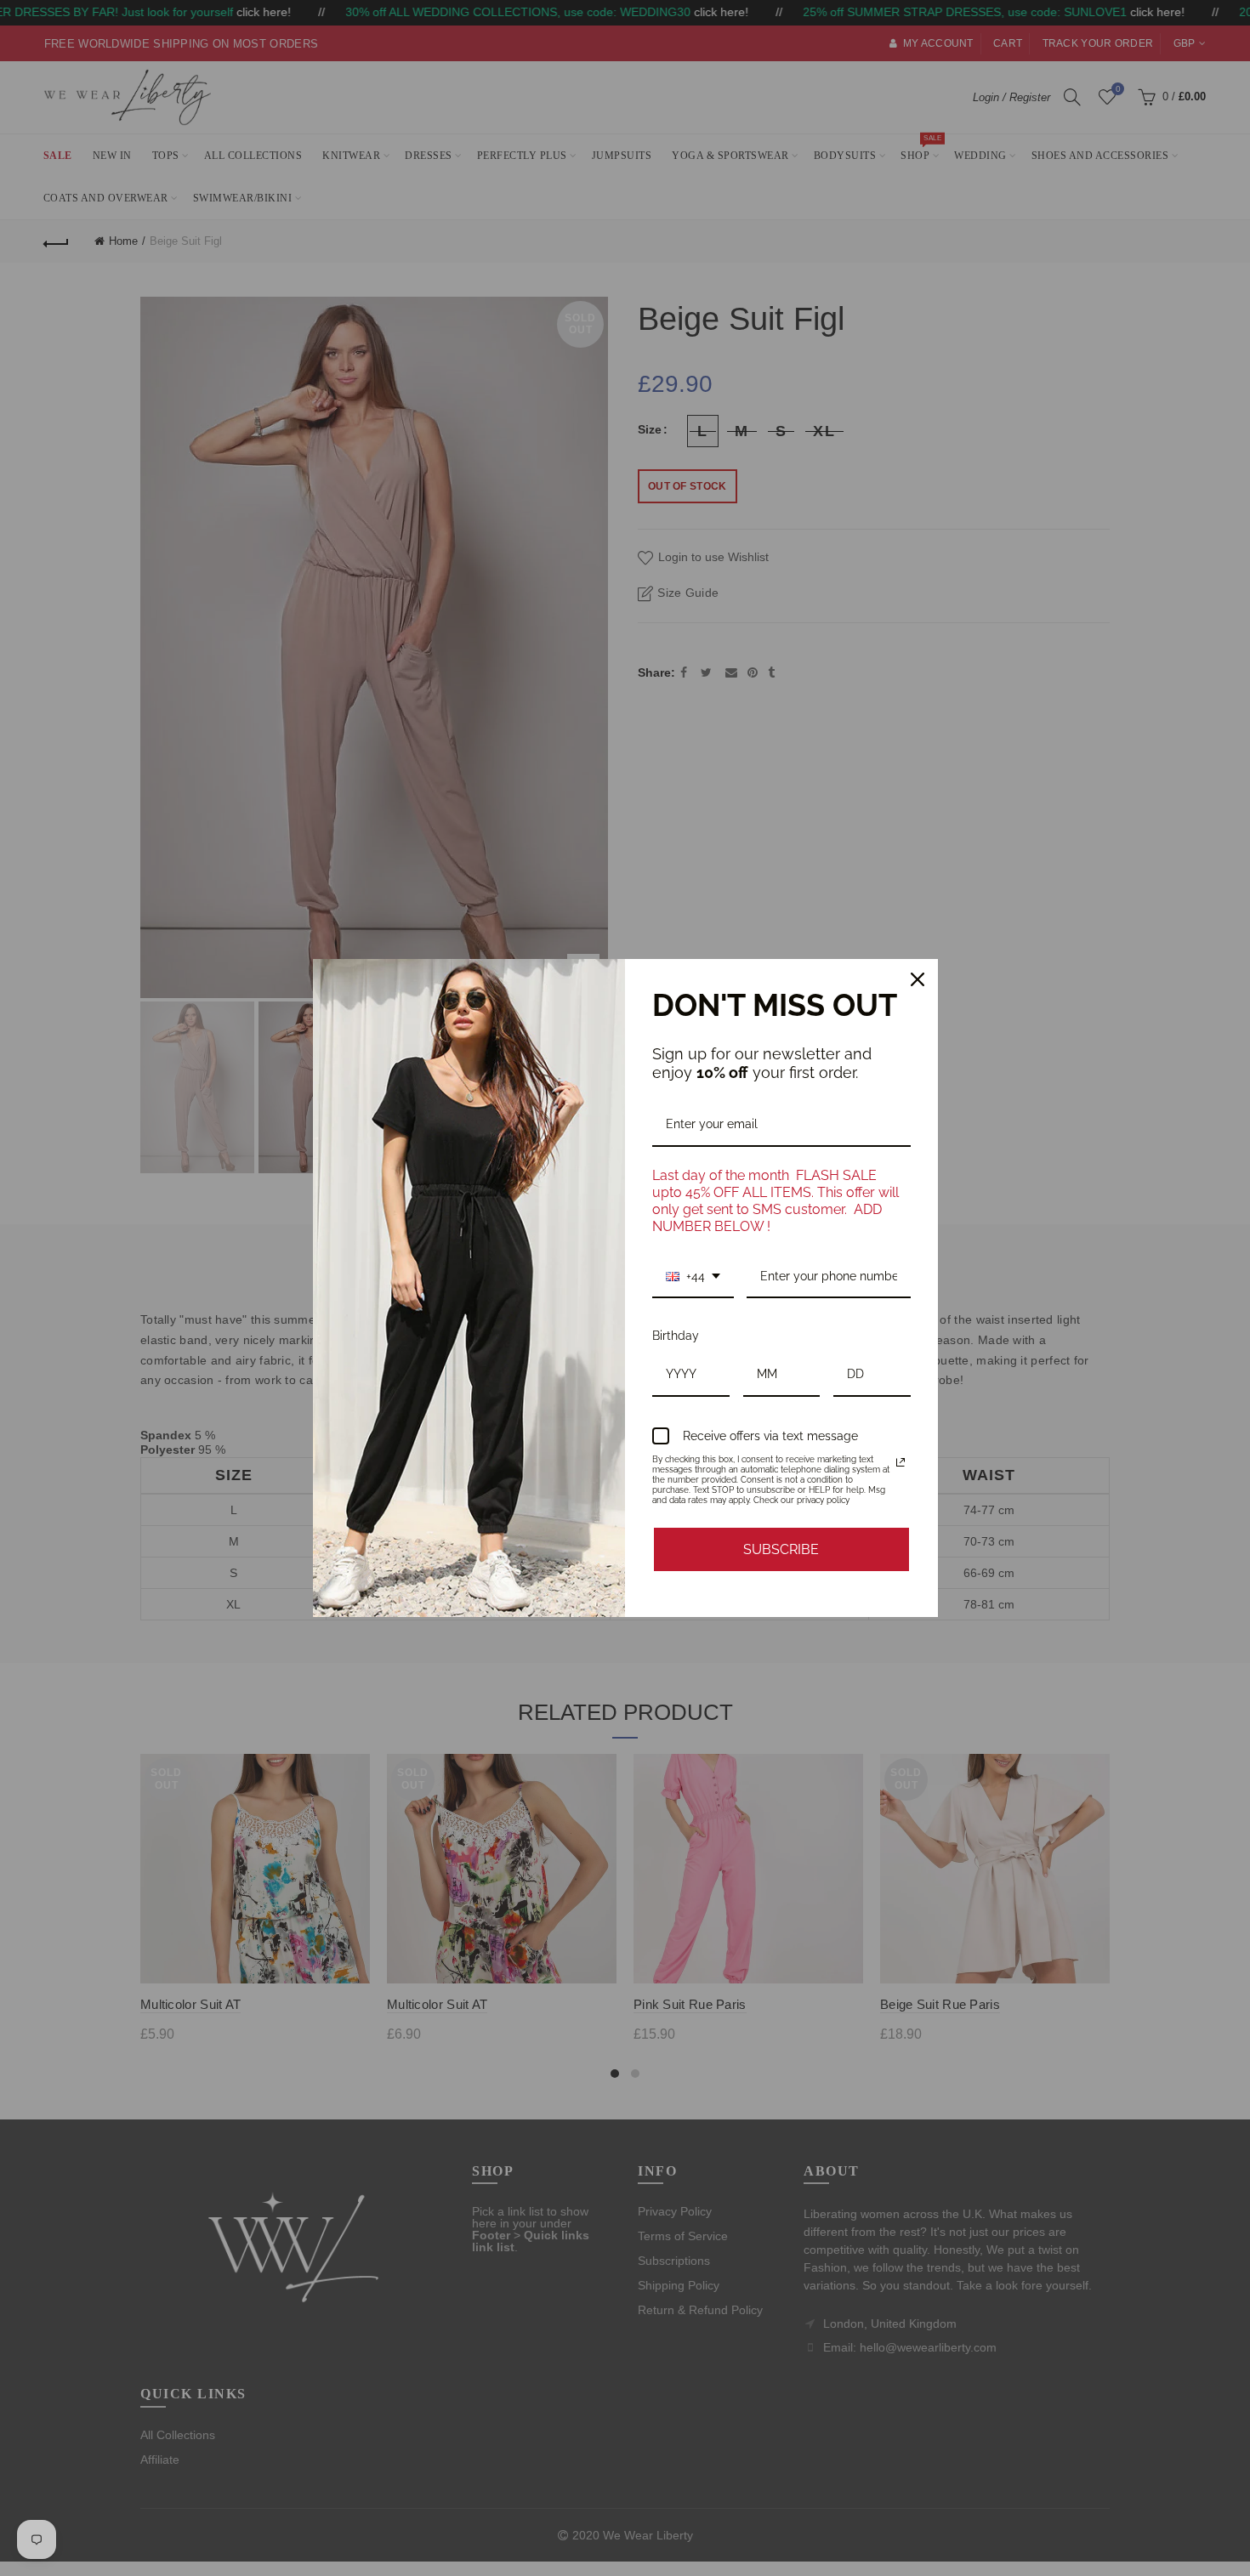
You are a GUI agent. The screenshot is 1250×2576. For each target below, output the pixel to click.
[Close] (918, 979)
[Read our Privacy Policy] (901, 1462)
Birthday (676, 1336)
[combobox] (693, 1277)
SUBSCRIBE (781, 1549)
